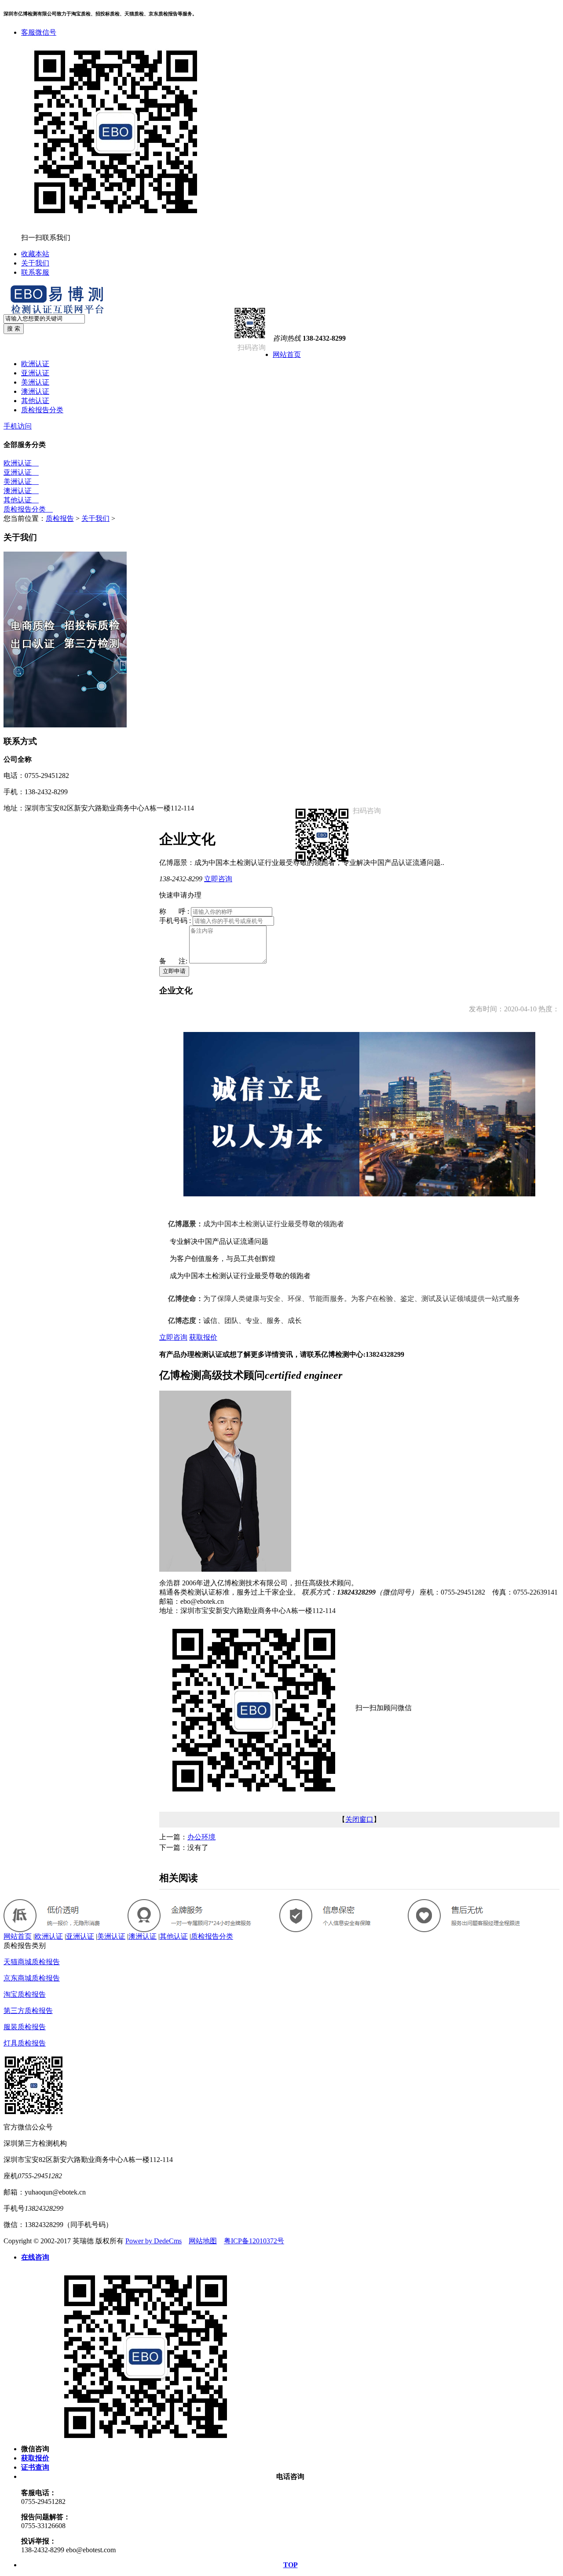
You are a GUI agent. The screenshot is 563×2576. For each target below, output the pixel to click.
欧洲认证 (35, 364)
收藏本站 (35, 254)
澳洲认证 (35, 391)
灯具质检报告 (25, 2043)
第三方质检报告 (28, 2011)
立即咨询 (218, 879)
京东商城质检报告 (32, 1978)
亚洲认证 (35, 373)
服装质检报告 (25, 2027)
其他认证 (35, 401)
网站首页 (287, 354)
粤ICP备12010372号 (254, 2241)
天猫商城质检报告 (32, 1962)
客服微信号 (39, 32)
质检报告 (60, 518)
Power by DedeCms (154, 2241)
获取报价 (203, 1337)
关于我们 (35, 263)
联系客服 (35, 272)
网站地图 (203, 2241)
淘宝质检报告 (25, 1994)
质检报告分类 (42, 410)
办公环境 (201, 1837)
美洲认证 (35, 382)
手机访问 (18, 426)
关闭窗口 (359, 1819)
